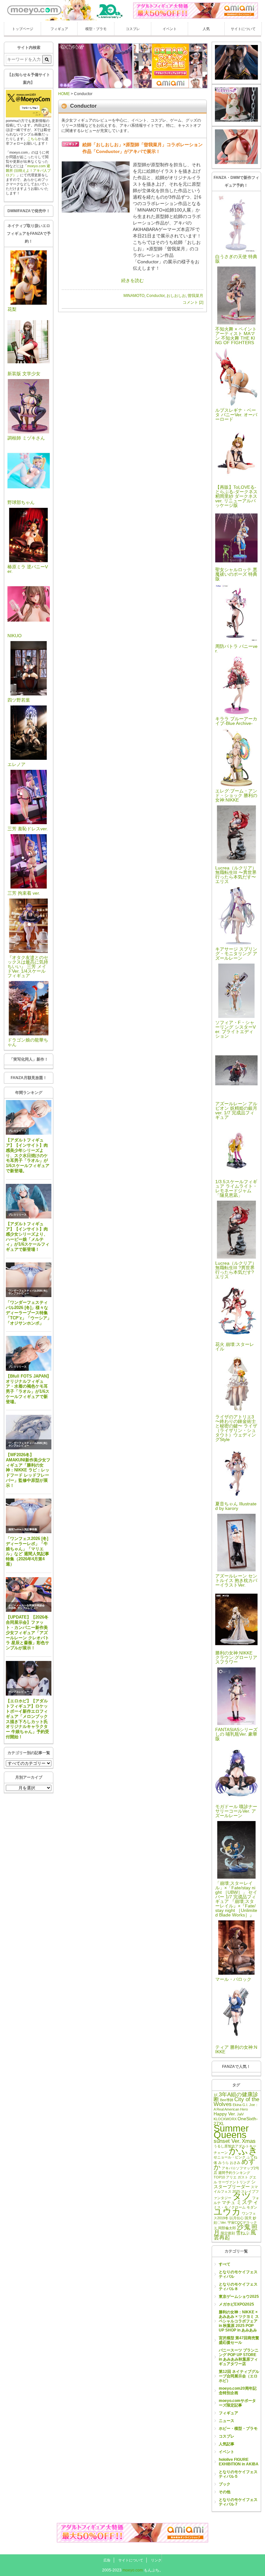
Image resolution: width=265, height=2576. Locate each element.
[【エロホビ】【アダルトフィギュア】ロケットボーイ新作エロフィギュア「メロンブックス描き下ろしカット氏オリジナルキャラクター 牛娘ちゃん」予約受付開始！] (29, 1678)
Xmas (249, 2141)
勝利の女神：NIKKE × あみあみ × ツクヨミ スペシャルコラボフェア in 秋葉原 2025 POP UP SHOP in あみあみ (239, 2321)
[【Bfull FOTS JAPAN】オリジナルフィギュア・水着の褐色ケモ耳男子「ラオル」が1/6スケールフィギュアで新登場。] (29, 1353)
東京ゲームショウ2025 (239, 2297)
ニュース (227, 2421)
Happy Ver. (225, 2114)
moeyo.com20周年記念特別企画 (238, 2391)
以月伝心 (237, 2218)
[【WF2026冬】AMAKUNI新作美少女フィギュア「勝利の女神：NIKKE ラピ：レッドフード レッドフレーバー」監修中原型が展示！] (29, 1432)
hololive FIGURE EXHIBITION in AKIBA (239, 2462)
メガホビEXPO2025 (236, 2304)
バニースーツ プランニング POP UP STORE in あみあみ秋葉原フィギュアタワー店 (239, 2357)
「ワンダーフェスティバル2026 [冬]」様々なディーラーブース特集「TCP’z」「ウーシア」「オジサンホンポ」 (29, 1313)
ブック (225, 2484)
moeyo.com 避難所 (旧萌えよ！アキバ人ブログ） (28, 170)
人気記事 (227, 2444)
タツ (242, 2196)
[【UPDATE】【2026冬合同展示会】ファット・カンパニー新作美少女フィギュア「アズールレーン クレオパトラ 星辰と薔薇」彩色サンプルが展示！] (29, 1595)
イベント (170, 29)
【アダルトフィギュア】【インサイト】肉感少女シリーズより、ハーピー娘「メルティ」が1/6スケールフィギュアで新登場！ (28, 1237)
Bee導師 (227, 2100)
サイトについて (243, 29)
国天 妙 (250, 2218)
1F (216, 2095)
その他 (225, 2492)
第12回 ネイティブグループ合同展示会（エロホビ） (239, 2376)
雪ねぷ (243, 2233)
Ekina (237, 2105)
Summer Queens (231, 2131)
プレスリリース (17, 1131)
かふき (243, 2151)
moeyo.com (133, 2570)
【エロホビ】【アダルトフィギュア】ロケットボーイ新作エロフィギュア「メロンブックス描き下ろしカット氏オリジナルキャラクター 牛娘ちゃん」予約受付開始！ (27, 1719)
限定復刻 (228, 2233)
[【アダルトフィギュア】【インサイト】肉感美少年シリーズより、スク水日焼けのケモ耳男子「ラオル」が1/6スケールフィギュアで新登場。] (29, 1118)
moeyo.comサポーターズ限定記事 (237, 2403)
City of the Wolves (236, 2102)
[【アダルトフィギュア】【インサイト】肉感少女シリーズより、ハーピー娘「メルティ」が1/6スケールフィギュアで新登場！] (29, 1201)
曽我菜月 (196, 296)
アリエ (231, 2177)
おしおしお (176, 296)
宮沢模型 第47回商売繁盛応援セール (239, 2340)
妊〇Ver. (220, 2222)
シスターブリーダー (235, 2184)
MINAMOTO (134, 296)
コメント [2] (193, 302)
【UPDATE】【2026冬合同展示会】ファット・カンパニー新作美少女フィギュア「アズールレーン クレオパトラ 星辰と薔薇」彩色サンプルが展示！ (27, 1632)
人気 (206, 29)
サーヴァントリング (234, 2182)
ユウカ (227, 2212)
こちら (32, 139)
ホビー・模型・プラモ (238, 2429)
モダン (252, 2207)
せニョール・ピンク (230, 2157)
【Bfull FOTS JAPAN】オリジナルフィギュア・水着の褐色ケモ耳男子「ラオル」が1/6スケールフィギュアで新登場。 (28, 1389)
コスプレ (133, 29)
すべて (225, 2264)
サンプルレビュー (19, 1293)
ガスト (243, 2177)
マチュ (228, 2202)
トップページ (23, 29)
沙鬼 (244, 2227)
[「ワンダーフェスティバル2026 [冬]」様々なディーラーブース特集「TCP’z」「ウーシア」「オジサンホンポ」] (29, 1280)
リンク (156, 2560)
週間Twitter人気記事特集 (23, 1529)
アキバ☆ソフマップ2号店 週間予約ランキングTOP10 (236, 2173)
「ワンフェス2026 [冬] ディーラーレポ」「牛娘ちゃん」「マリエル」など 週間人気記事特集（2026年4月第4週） (27, 1551)
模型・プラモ (96, 29)
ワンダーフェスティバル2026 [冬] (28, 1291)
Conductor (155, 296)
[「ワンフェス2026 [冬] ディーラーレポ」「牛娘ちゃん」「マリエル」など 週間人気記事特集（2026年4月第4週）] (29, 1516)
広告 (107, 2560)
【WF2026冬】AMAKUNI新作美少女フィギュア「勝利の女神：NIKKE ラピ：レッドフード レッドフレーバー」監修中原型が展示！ (28, 1470)
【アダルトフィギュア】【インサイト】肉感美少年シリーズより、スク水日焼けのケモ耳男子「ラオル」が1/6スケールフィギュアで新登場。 (28, 1155)
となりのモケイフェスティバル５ (238, 2474)
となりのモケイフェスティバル (238, 2274)
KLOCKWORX (225, 2119)
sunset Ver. (227, 2141)
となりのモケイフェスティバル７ (238, 2502)
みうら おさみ (229, 2163)
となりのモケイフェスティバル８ (238, 2287)
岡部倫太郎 (227, 2228)
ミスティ (247, 2202)
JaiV (240, 2114)
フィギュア (59, 29)
